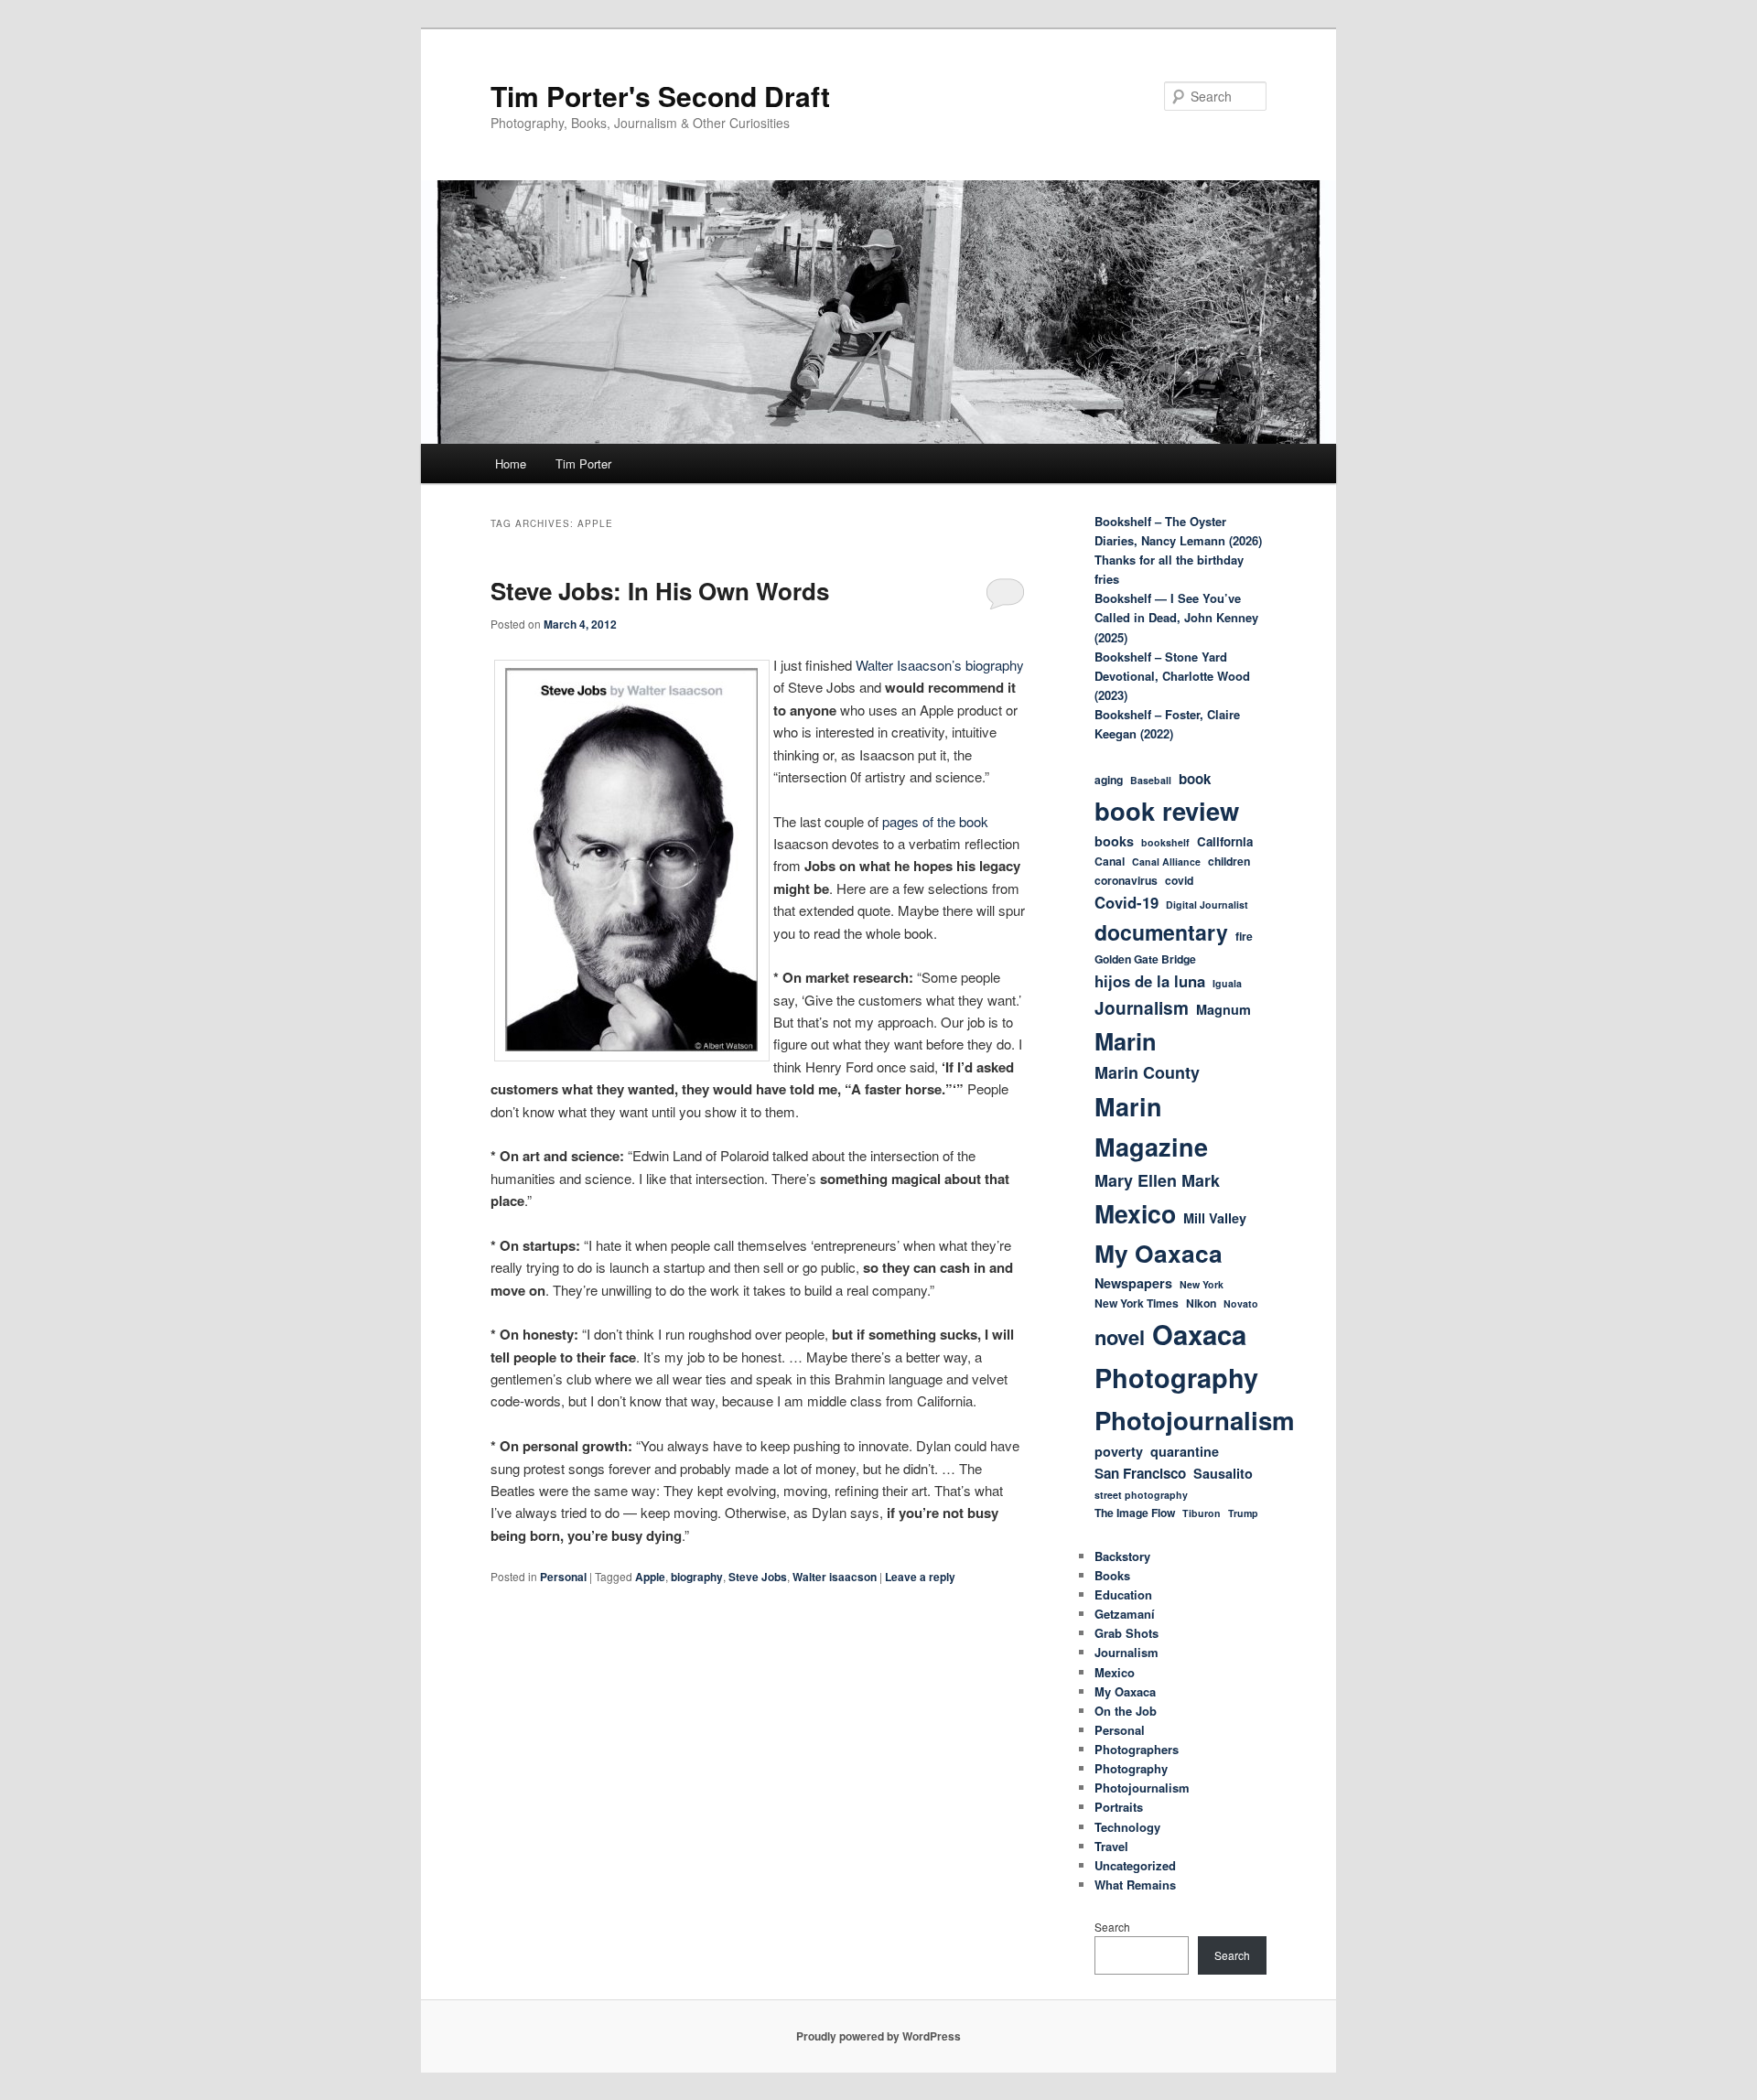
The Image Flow (1135, 1513)
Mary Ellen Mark (1157, 1180)
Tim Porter (583, 463)
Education (1123, 1594)
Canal (1110, 861)
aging (1109, 780)
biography (697, 1577)
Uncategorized (1135, 1865)
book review (1167, 810)
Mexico (1135, 1213)
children (1229, 861)
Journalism (1142, 1008)
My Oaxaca (1159, 1253)
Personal (563, 1577)
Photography (1176, 1378)
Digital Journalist (1207, 905)
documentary (1161, 932)
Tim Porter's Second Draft (660, 96)
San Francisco (1140, 1473)
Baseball (1151, 780)
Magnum (1223, 1009)
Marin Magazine (1151, 1126)
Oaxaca (1199, 1334)
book (1195, 779)
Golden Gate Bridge (1145, 959)
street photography (1141, 1495)
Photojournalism (1195, 1420)
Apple (650, 1577)
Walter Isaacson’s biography (940, 665)
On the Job (1126, 1711)
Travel (1111, 1846)
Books (1112, 1575)
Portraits (1119, 1807)
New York (1202, 1284)
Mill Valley (1215, 1218)
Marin (1126, 1041)
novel (1120, 1337)
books (1114, 841)
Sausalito (1223, 1473)
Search (1112, 1927)
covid (1179, 880)
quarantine (1185, 1451)
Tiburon (1202, 1513)
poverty (1119, 1451)
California (1225, 841)
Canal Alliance (1166, 862)
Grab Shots (1126, 1633)
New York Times (1137, 1303)
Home (511, 463)
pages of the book (933, 821)
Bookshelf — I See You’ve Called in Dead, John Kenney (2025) (1176, 617)
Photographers (1137, 1749)
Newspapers (1133, 1283)
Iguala (1227, 983)
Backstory (1122, 1556)
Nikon (1201, 1303)
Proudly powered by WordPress (878, 2036)
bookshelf (1165, 842)
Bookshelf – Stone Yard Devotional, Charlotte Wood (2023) (1172, 676)
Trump (1243, 1513)
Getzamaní (1125, 1614)
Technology (1127, 1827)
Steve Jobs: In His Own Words (660, 591)
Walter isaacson (835, 1577)
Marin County (1147, 1072)
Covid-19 (1126, 902)
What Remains (1135, 1885)
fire (1244, 936)
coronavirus (1126, 880)
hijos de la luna (1150, 981)
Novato (1241, 1303)
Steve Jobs (758, 1577)
